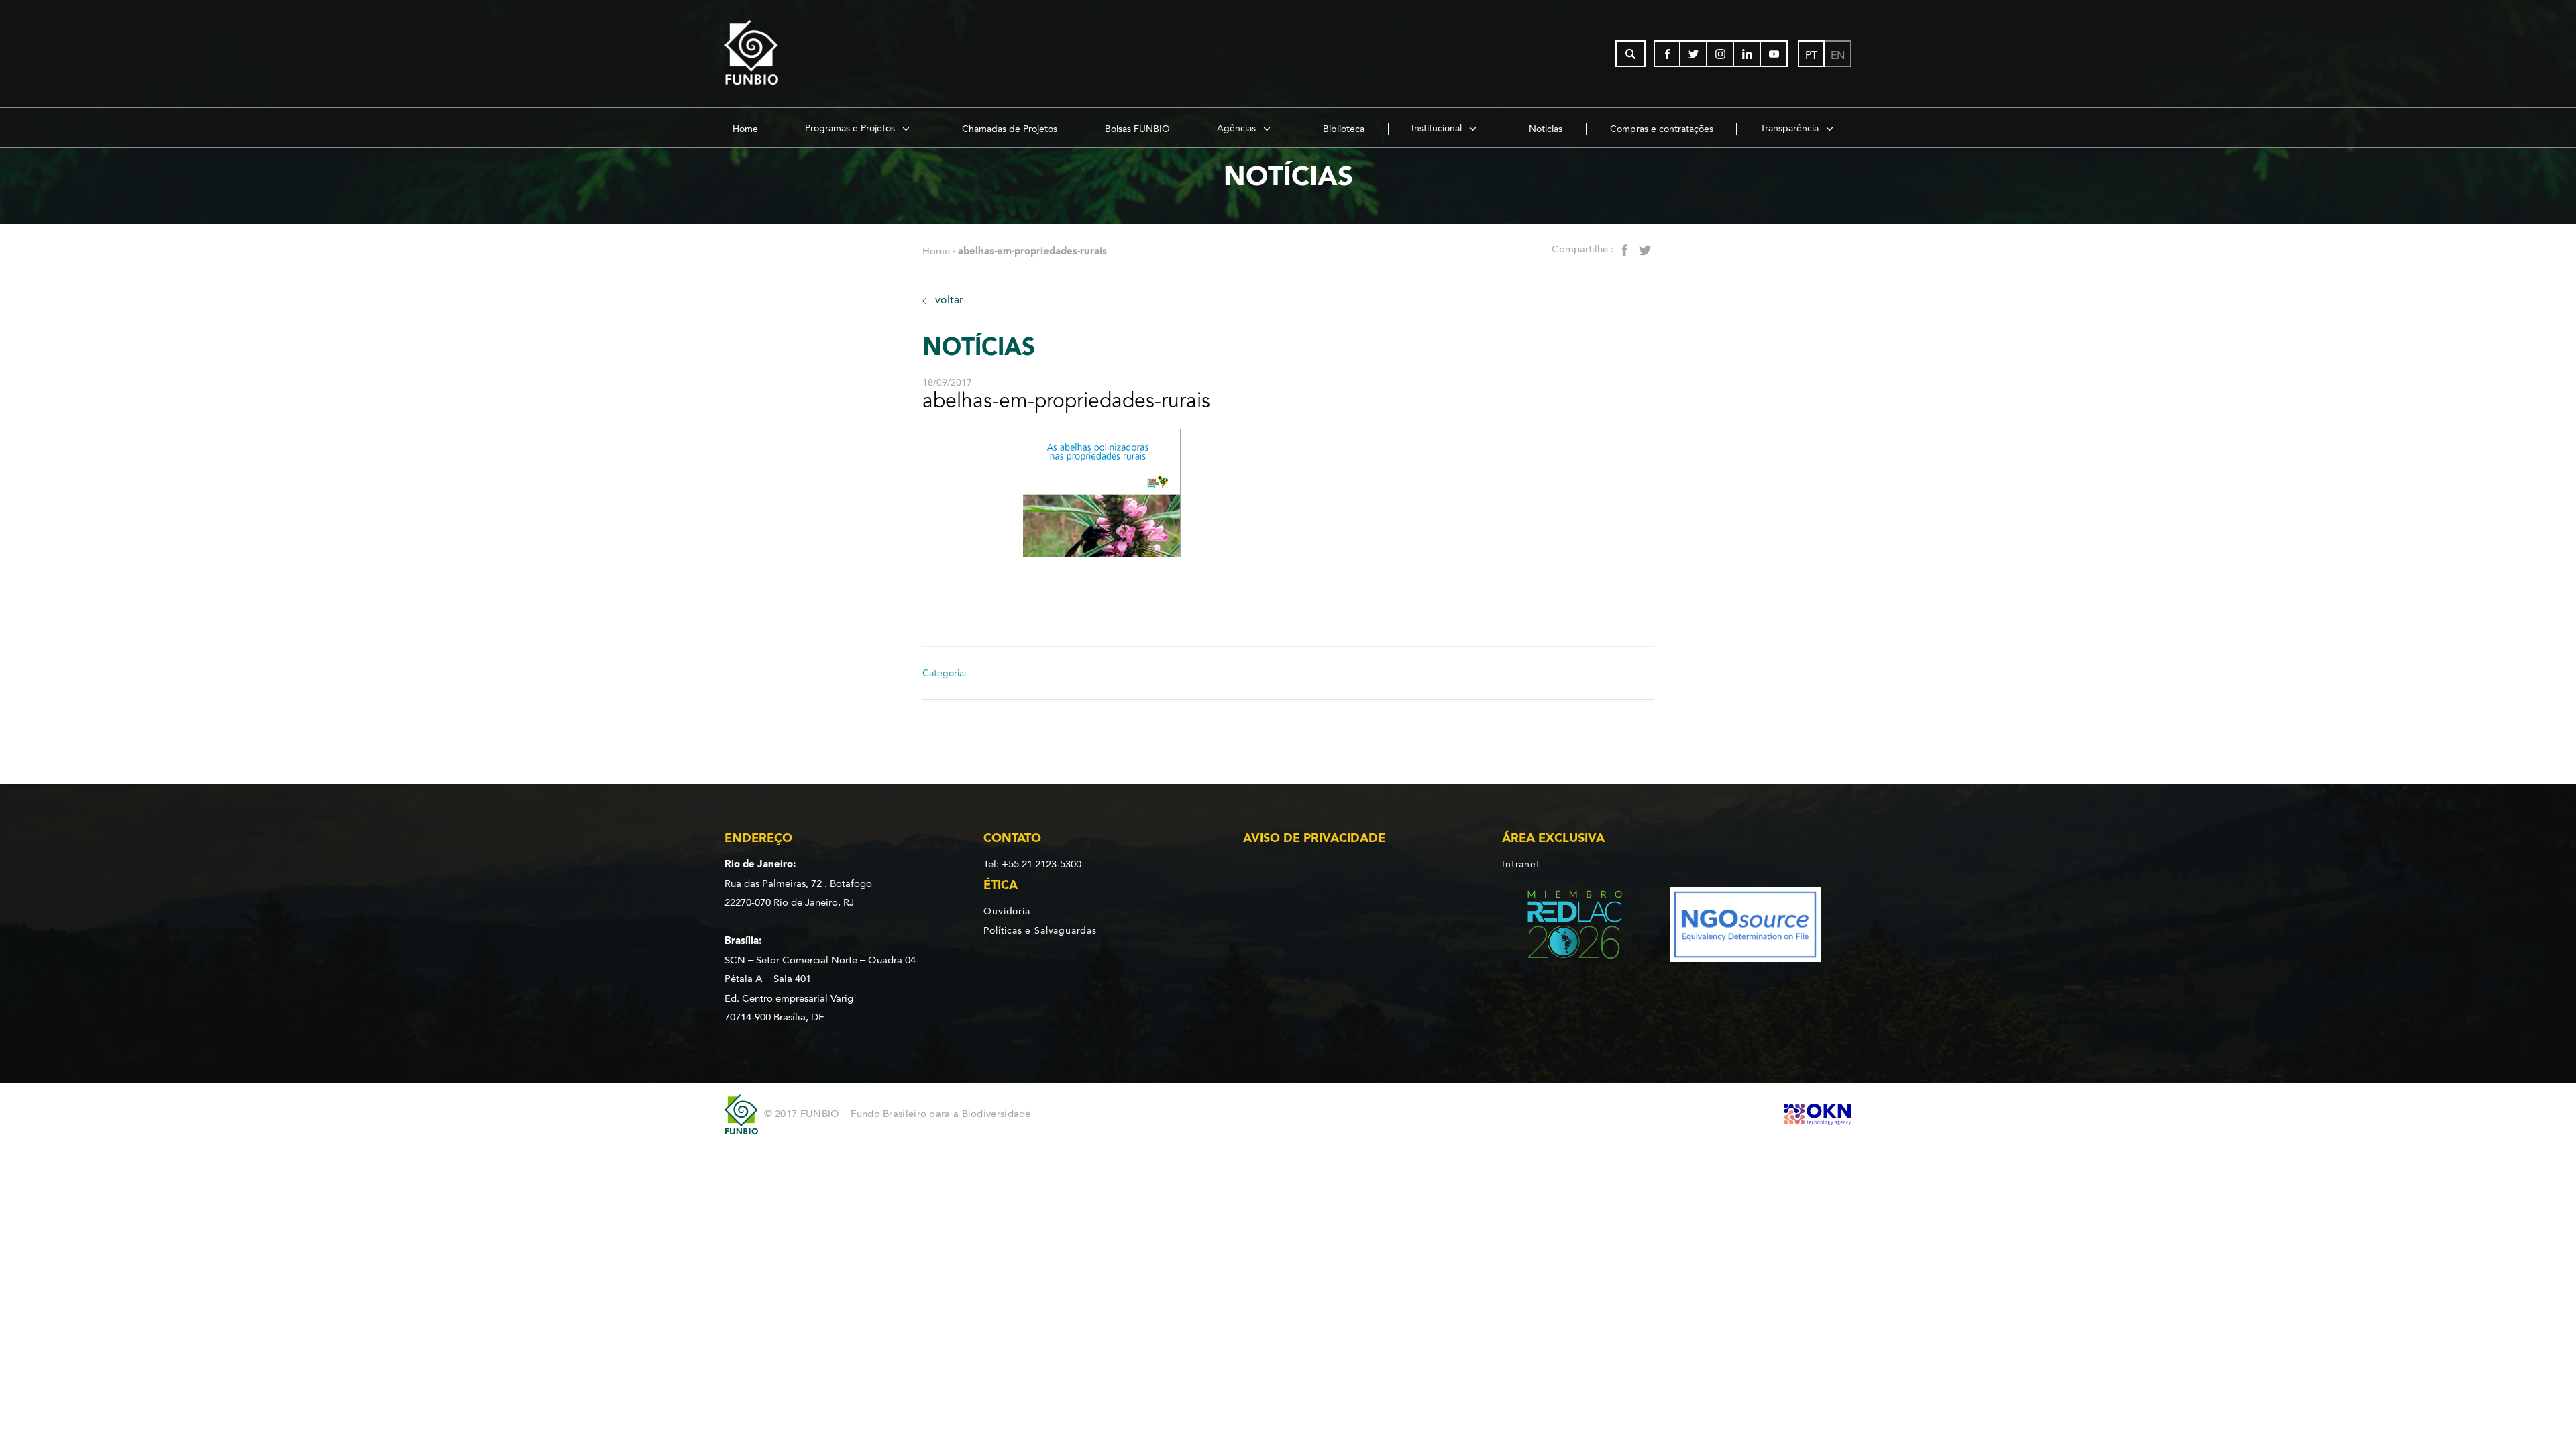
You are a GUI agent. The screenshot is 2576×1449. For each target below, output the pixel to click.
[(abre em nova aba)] (1563, 927)
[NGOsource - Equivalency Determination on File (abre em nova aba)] (1745, 927)
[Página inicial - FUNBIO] (788, 54)
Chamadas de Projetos (1010, 129)
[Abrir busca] (1630, 54)
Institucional (1438, 128)
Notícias (1546, 129)
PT (1811, 55)
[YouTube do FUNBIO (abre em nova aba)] (1774, 54)
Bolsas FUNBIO (1137, 129)
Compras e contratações (1662, 129)
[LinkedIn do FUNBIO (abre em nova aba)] (1748, 54)
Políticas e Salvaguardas (1040, 930)
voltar (948, 300)
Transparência (1791, 128)
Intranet (1521, 864)
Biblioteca (1344, 129)
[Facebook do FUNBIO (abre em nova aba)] (1667, 54)
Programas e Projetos (851, 128)
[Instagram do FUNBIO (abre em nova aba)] (1721, 54)
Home (745, 129)
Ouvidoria (1007, 911)
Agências (1238, 128)
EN (1838, 55)
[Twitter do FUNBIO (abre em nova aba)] (1694, 54)
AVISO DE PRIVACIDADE (1314, 838)
